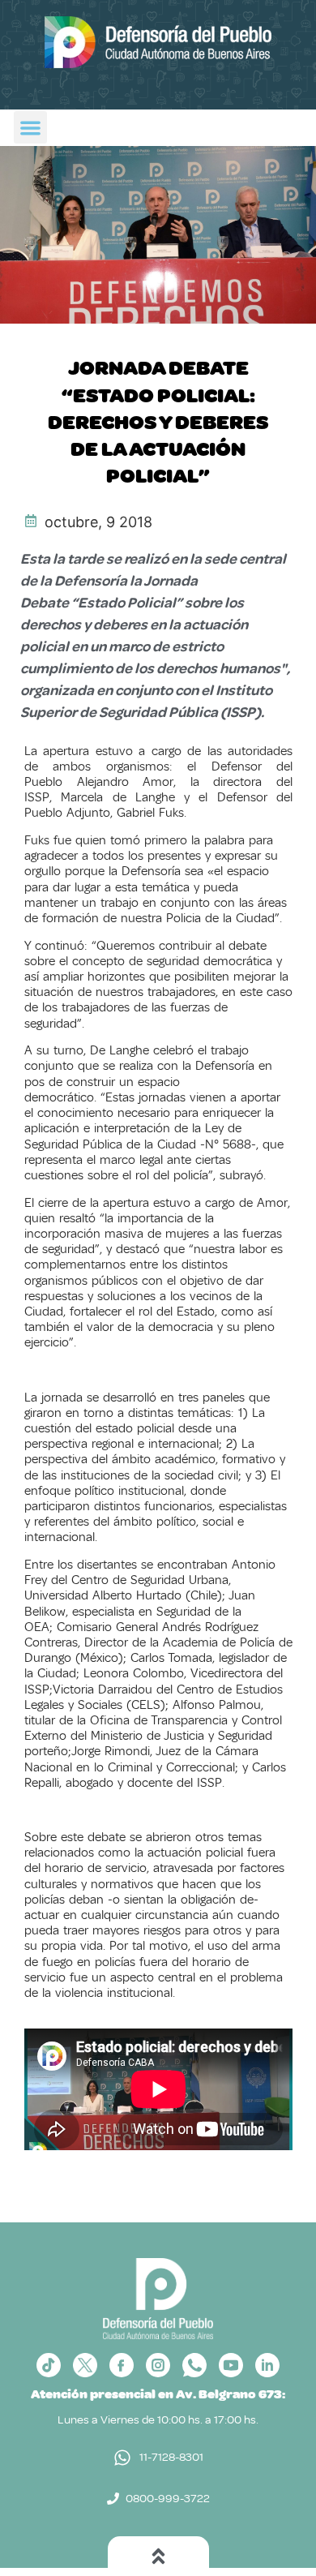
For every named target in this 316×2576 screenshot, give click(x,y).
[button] (30, 128)
